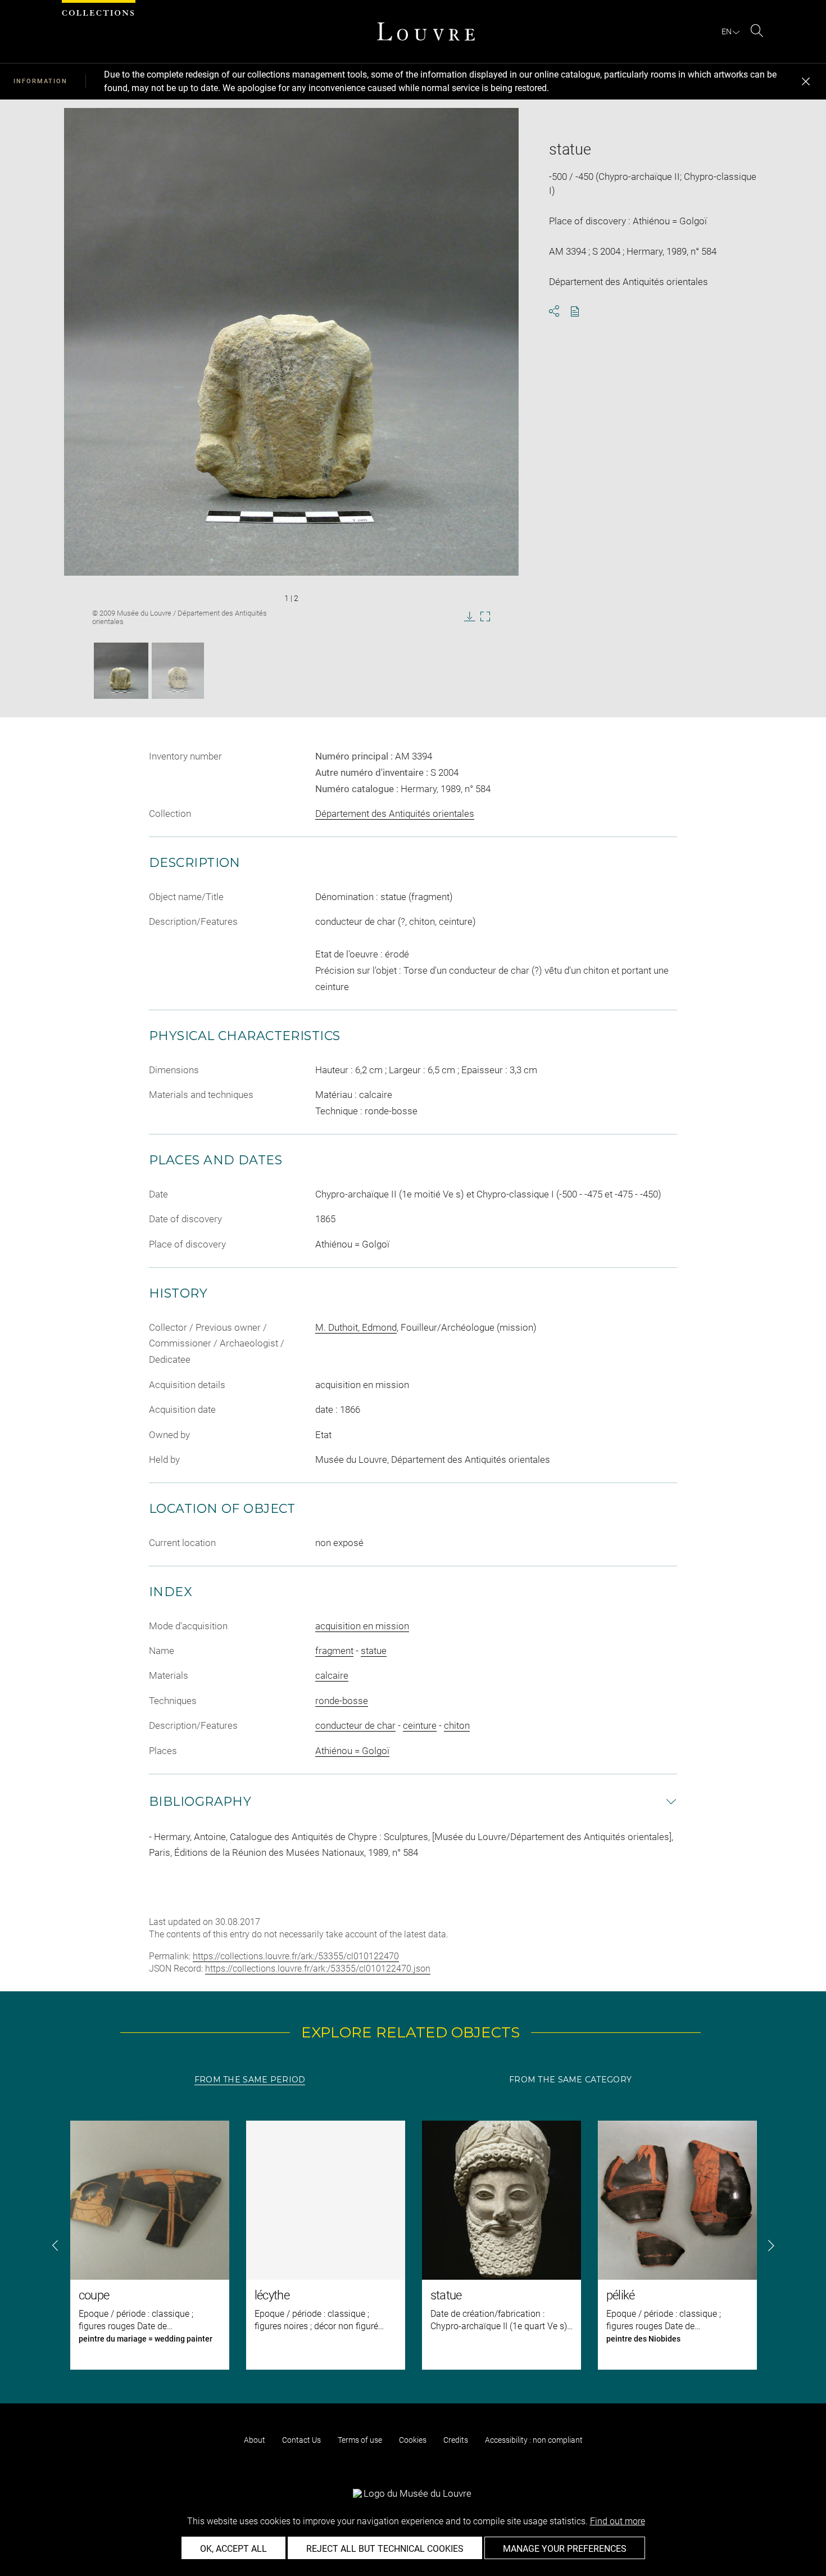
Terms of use (360, 2440)
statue (374, 1651)
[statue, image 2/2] (178, 671)
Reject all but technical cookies (385, 2549)
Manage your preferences (565, 2549)
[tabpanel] (413, 2245)
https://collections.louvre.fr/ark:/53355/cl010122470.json (318, 1969)
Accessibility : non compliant (534, 2440)
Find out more (618, 2521)
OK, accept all (233, 2549)
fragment (334, 1651)
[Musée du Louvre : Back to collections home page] (426, 31)
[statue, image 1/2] (121, 671)
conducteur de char (355, 1725)
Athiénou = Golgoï (352, 1751)
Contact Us (301, 2440)
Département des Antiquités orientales (395, 814)
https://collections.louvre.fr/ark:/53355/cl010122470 (296, 1956)
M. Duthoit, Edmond (356, 1327)
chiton (457, 1725)
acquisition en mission (362, 1626)
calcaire (332, 1675)
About (255, 2440)
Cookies (413, 2440)
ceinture (420, 1725)
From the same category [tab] (570, 2080)
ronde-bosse (342, 1701)
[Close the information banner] (806, 82)
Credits (456, 2440)
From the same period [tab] (250, 2080)
